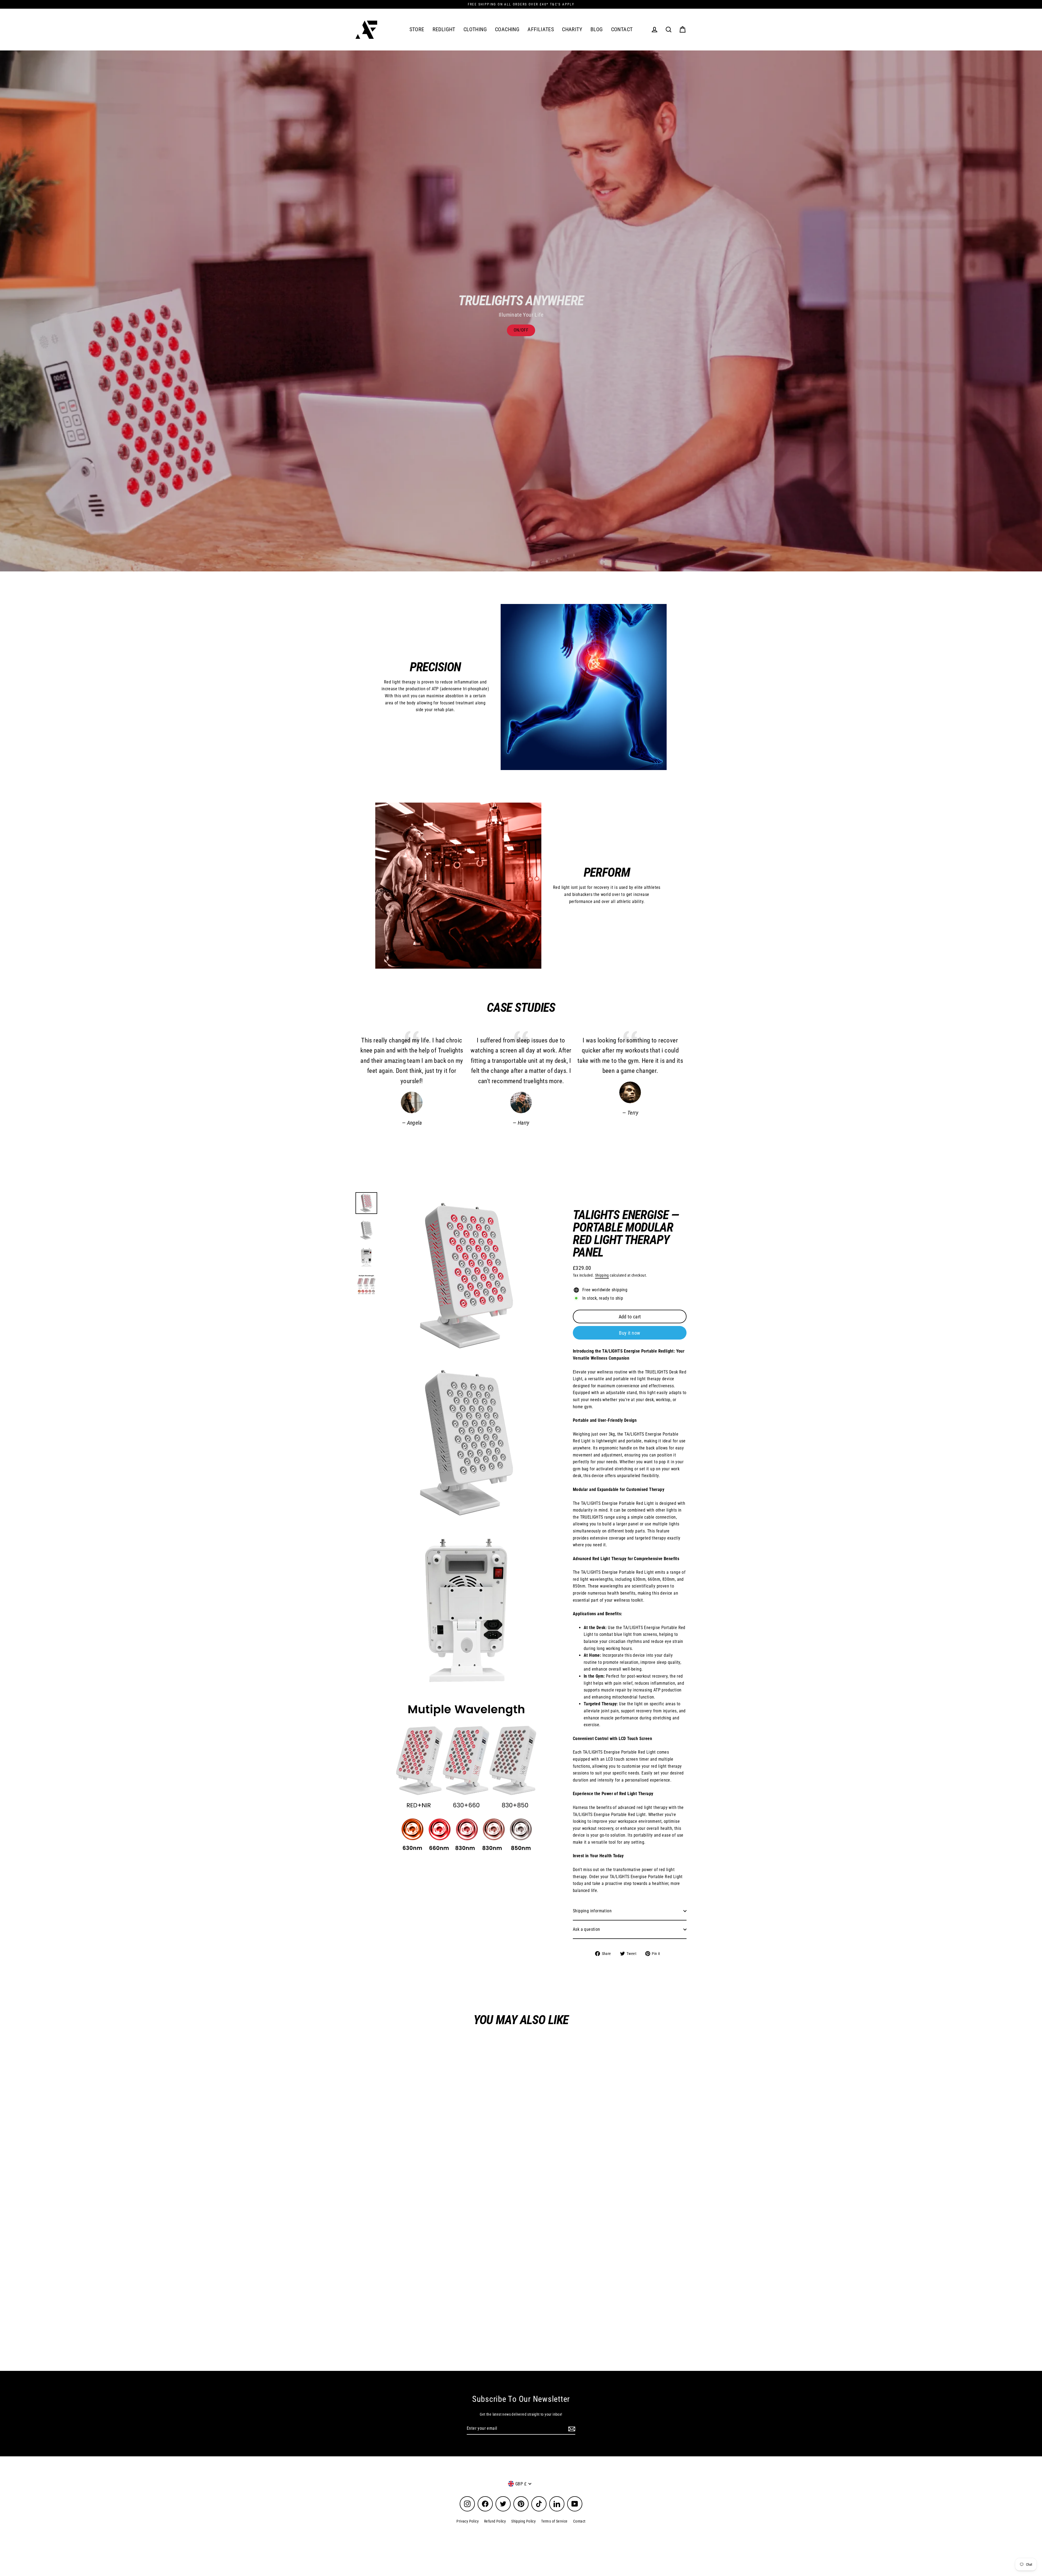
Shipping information (592, 1911)
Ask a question (587, 1929)
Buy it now (630, 1333)
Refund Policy (495, 2521)
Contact (579, 2521)
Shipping (602, 1275)
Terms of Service (554, 2521)
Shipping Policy (523, 2521)
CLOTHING (475, 29)
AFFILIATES (541, 29)
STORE (417, 29)
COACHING (507, 29)
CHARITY (572, 29)
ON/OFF (521, 330)
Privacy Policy (468, 2521)
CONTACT (622, 29)
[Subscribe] (571, 2429)
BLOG (597, 29)
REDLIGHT (444, 29)
